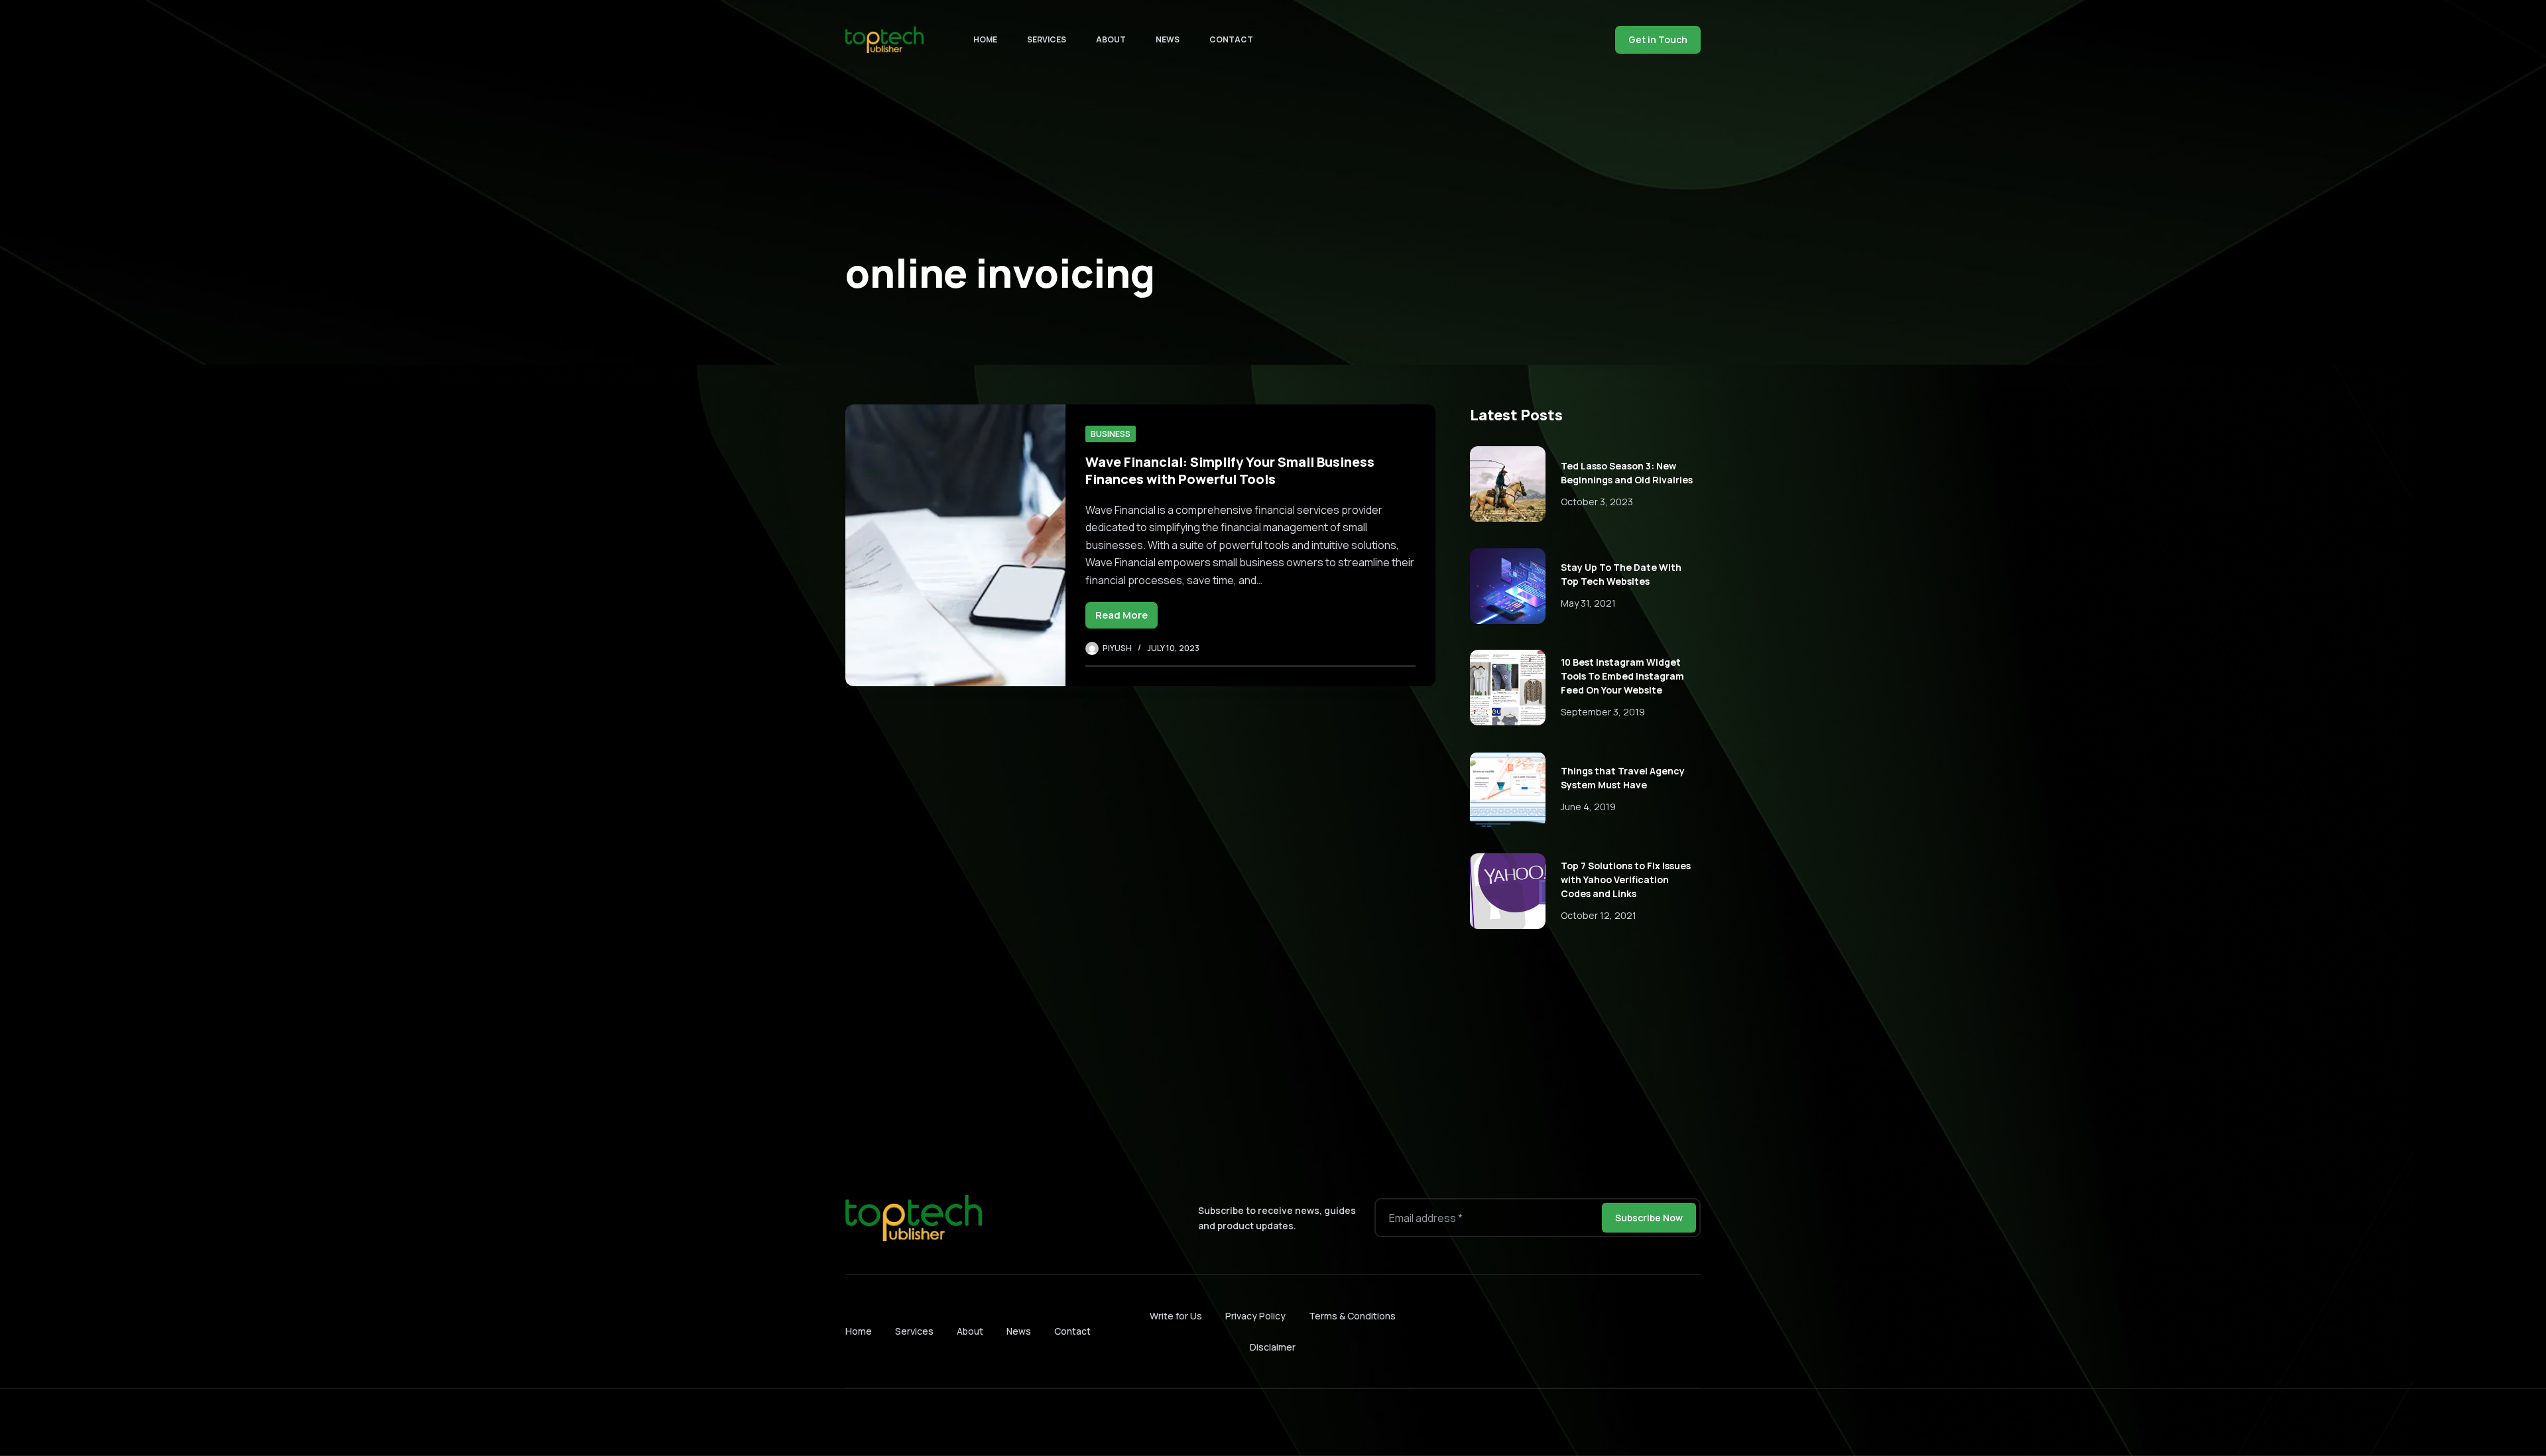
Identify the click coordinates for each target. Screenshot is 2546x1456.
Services (1047, 39)
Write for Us (1176, 1316)
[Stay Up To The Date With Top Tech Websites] (1508, 586)
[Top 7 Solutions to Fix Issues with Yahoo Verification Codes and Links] (1508, 891)
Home (985, 39)
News (1168, 39)
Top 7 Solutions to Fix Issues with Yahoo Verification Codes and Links (1626, 880)
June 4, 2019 (1588, 807)
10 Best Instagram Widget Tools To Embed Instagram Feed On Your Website (1622, 676)
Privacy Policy (1255, 1316)
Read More (1126, 618)
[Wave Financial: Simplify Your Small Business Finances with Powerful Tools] (955, 545)
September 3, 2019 (1603, 712)
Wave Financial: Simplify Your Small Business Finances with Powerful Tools (1230, 470)
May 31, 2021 (1588, 603)
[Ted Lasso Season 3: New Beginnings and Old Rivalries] (1508, 484)
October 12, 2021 (1599, 915)
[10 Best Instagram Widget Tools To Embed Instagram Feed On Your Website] (1508, 688)
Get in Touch (1658, 39)
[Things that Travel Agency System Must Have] (1508, 790)
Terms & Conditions (1352, 1316)
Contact (1231, 39)
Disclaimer (1273, 1347)
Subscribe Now (1649, 1218)
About (1111, 39)
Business (1111, 434)
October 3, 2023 (1597, 502)
